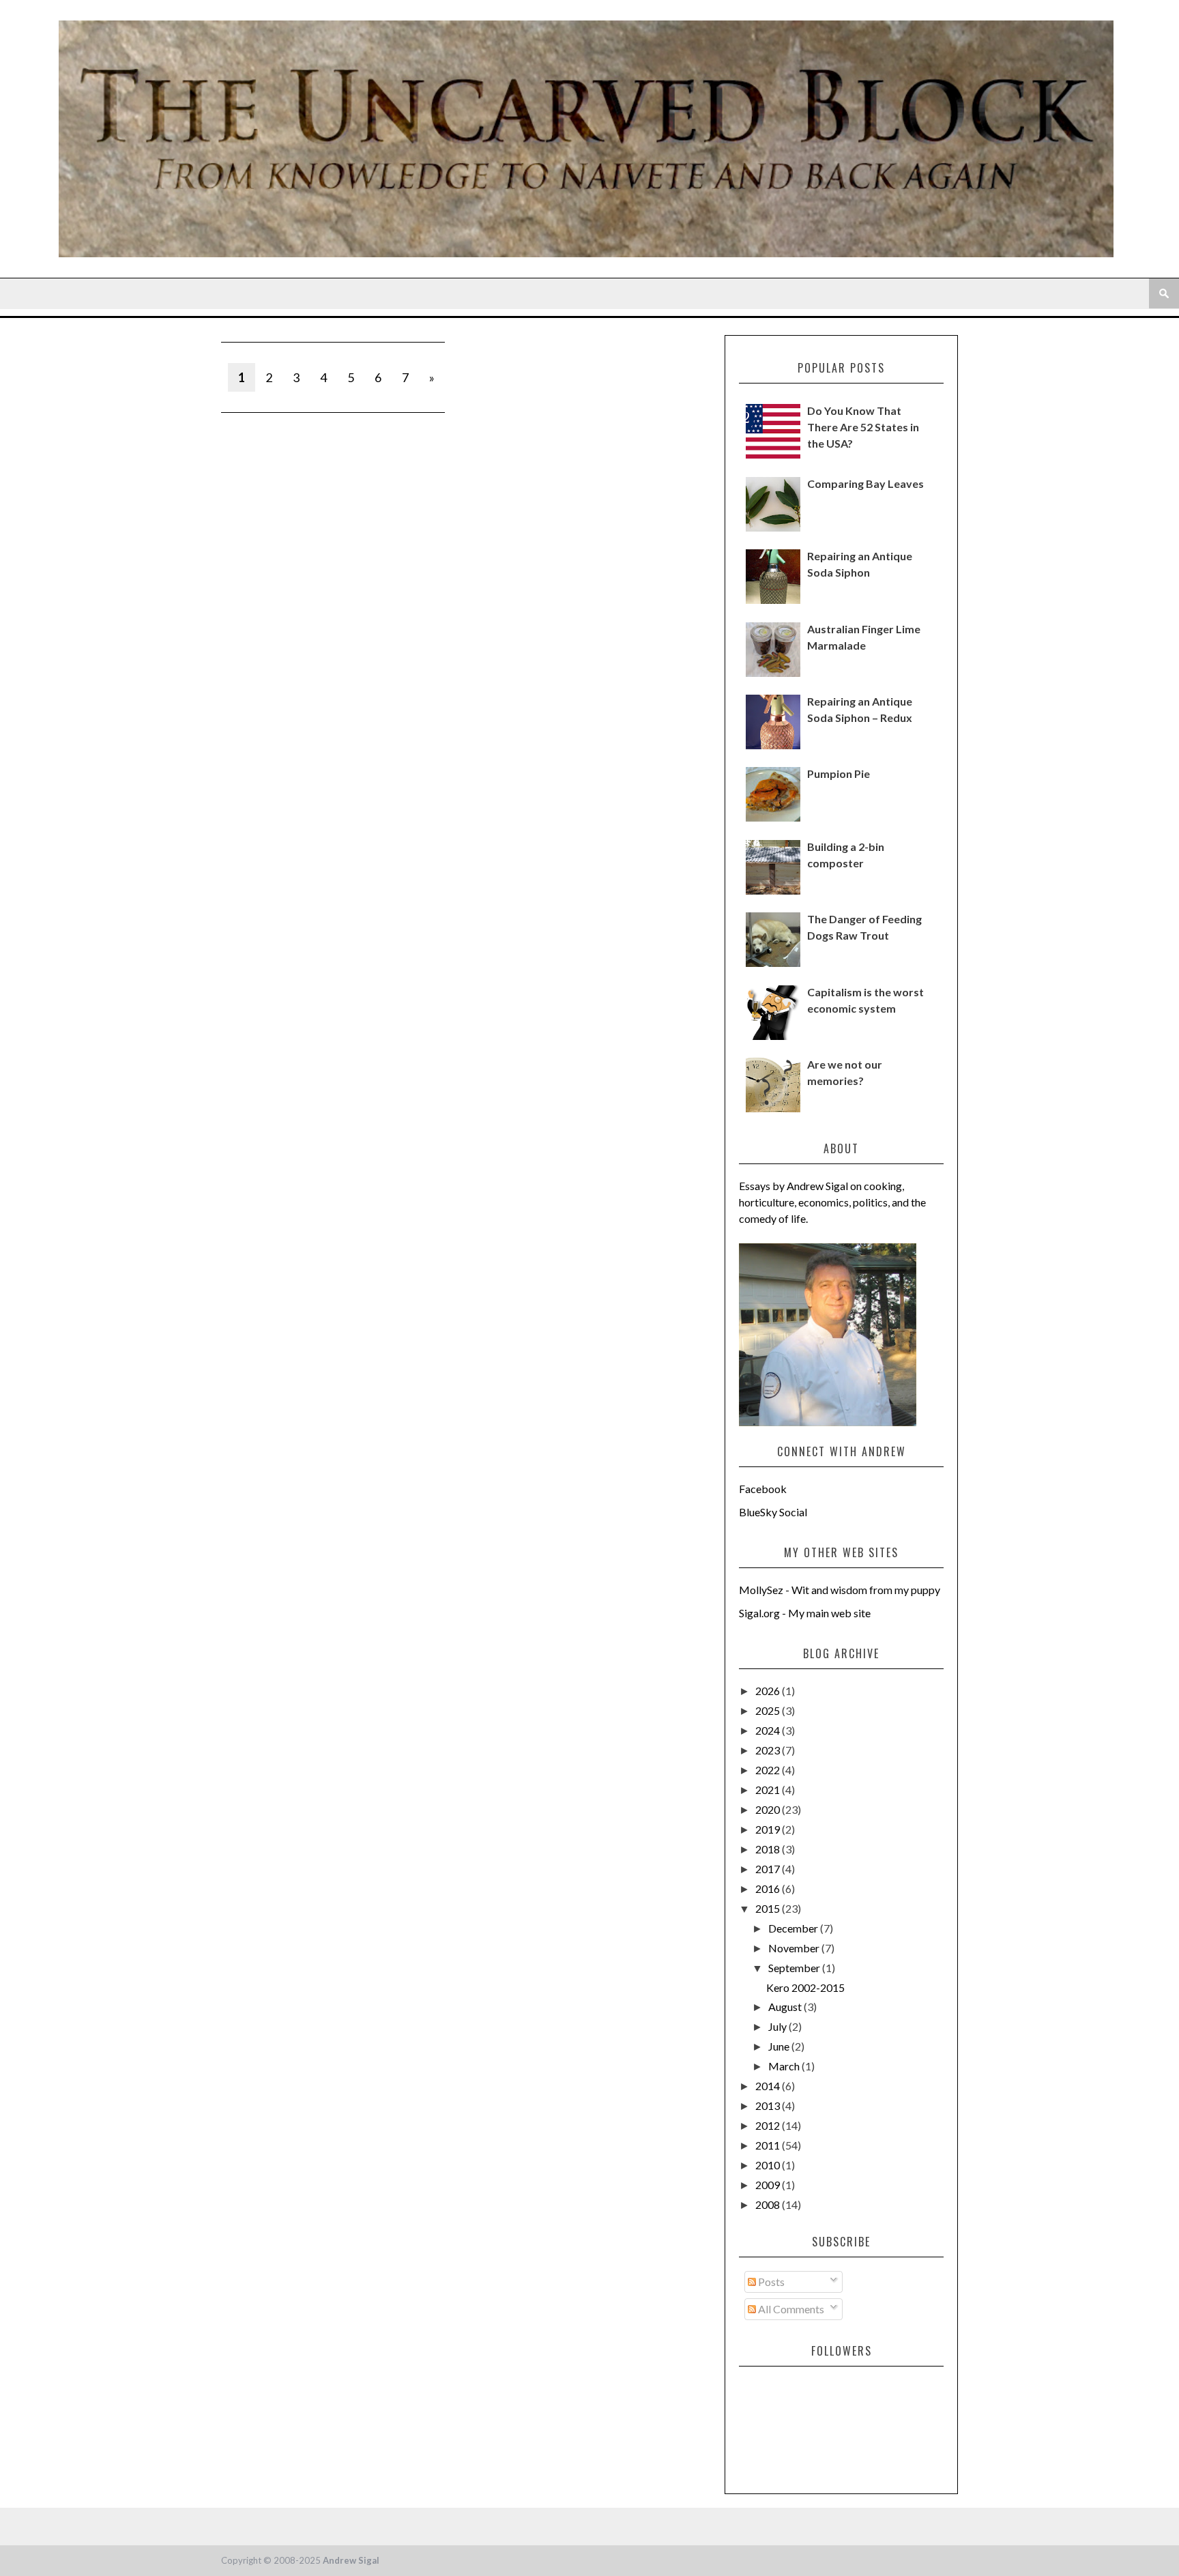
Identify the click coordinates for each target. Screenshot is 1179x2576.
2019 (769, 1829)
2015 (769, 1908)
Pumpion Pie (839, 773)
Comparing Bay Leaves (865, 483)
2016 (769, 1888)
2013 (769, 2105)
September (795, 1968)
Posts (770, 2282)
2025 (769, 1710)
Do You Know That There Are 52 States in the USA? (863, 427)
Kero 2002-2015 (805, 1987)
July (778, 2026)
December (794, 1928)
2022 (769, 1770)
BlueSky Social (773, 1512)
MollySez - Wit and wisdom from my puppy (840, 1590)
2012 (769, 2125)
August (786, 2007)
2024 (769, 1730)
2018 (769, 1849)
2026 (769, 1691)
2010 (769, 2165)
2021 (769, 1790)
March (785, 2066)
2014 (769, 2086)
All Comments (790, 2309)
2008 (769, 2204)
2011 (769, 2145)
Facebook (763, 1489)
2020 (769, 1809)
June (780, 2046)
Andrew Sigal (351, 2560)
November (795, 1948)
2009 (769, 2185)
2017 (769, 1869)
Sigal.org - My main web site (805, 1613)
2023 (769, 1750)
